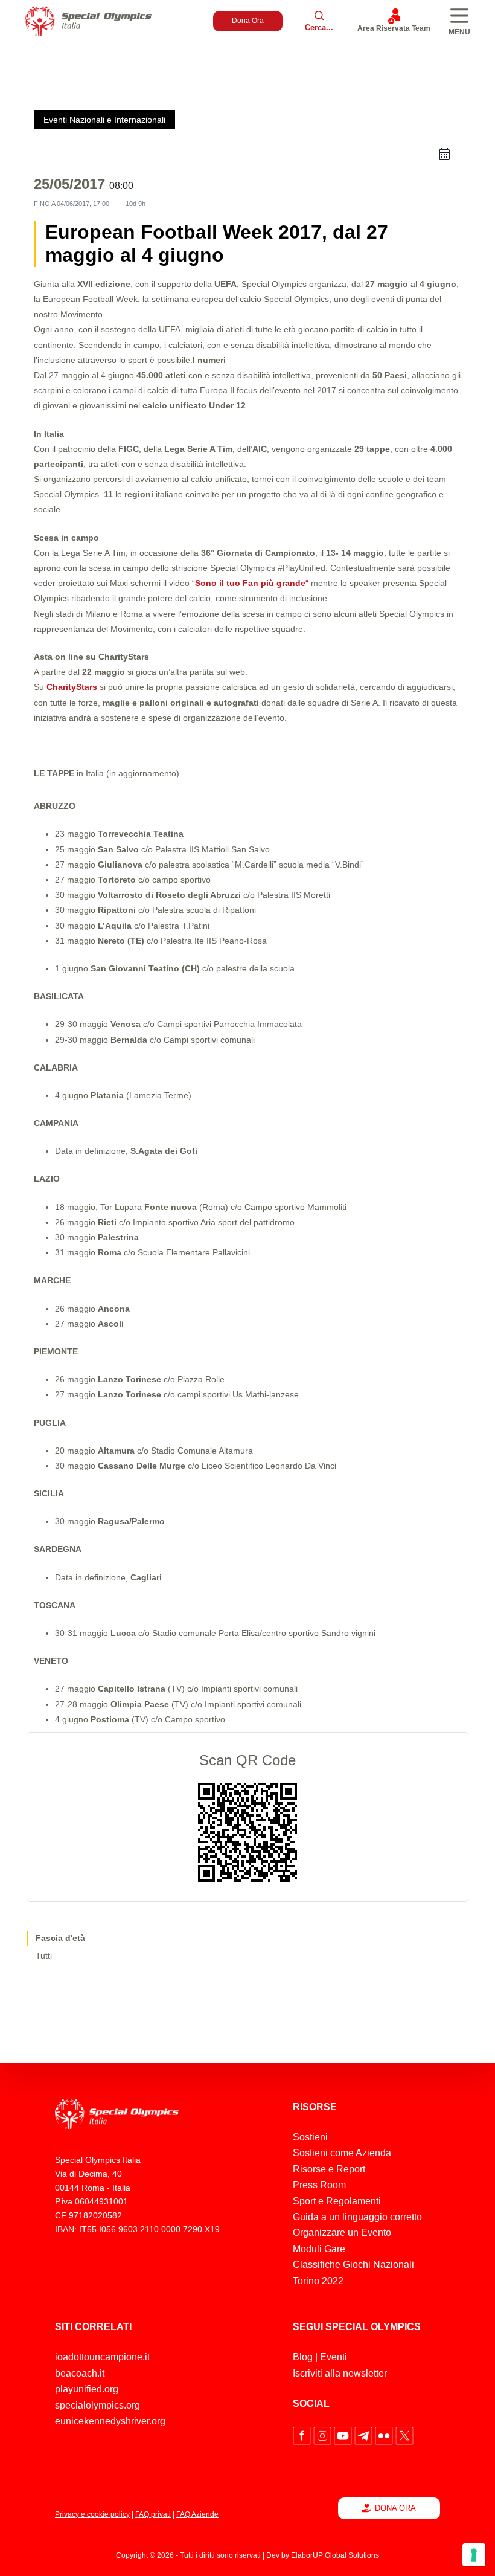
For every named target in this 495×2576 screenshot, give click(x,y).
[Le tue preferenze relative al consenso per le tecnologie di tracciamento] (474, 2555)
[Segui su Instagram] (324, 2435)
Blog (303, 2357)
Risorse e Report (329, 2169)
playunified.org (87, 2389)
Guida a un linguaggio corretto (357, 2217)
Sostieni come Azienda (342, 2153)
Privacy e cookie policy (92, 2514)
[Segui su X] (404, 2435)
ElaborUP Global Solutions (335, 2555)
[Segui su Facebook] (303, 2435)
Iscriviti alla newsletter (340, 2373)
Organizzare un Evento (342, 2233)
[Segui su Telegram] (365, 2435)
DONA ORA (395, 2508)
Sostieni (310, 2137)
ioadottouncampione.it (102, 2357)
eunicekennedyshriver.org (110, 2421)
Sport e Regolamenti (337, 2201)
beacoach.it (80, 2373)
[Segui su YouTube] (344, 2435)
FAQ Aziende (197, 2514)
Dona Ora (248, 21)
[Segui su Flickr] (385, 2435)
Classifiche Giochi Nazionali (353, 2265)
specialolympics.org (97, 2405)
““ (250, 583)
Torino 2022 (318, 2281)
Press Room (319, 2185)
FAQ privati (153, 2514)
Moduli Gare (319, 2249)
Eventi (334, 2357)
